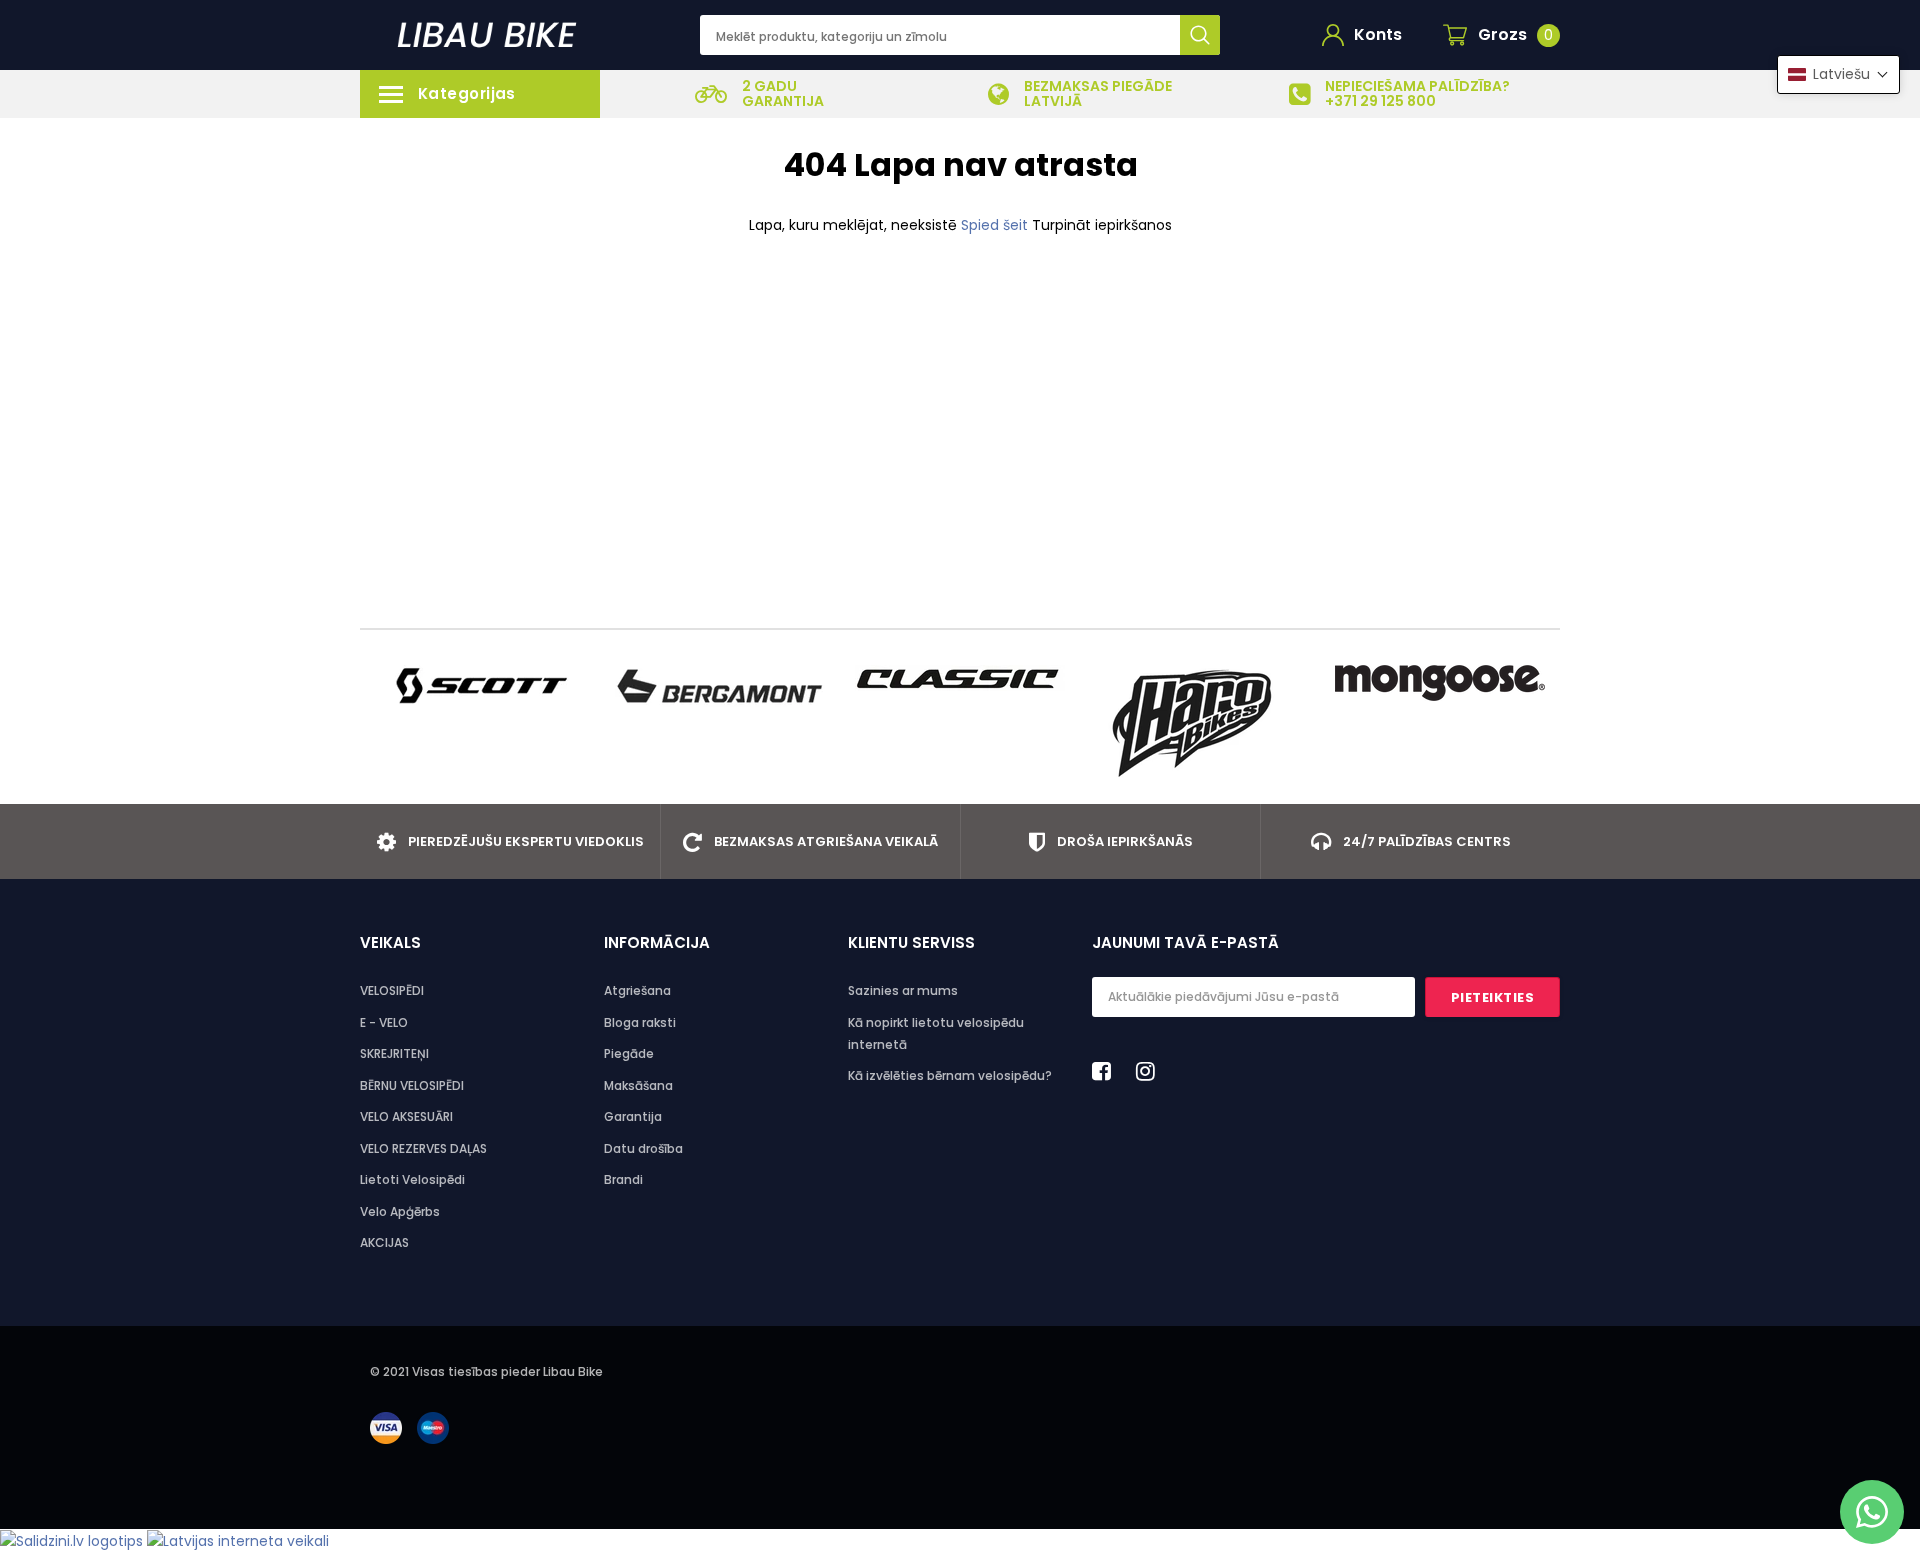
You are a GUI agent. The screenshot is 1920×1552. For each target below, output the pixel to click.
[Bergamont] (720, 686)
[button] (1838, 74)
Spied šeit (996, 225)
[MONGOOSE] (1440, 683)
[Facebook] (1107, 1071)
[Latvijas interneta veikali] (238, 1540)
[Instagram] (1151, 1071)
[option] (760, 94)
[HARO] (1200, 723)
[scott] (480, 686)
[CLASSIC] (960, 678)
